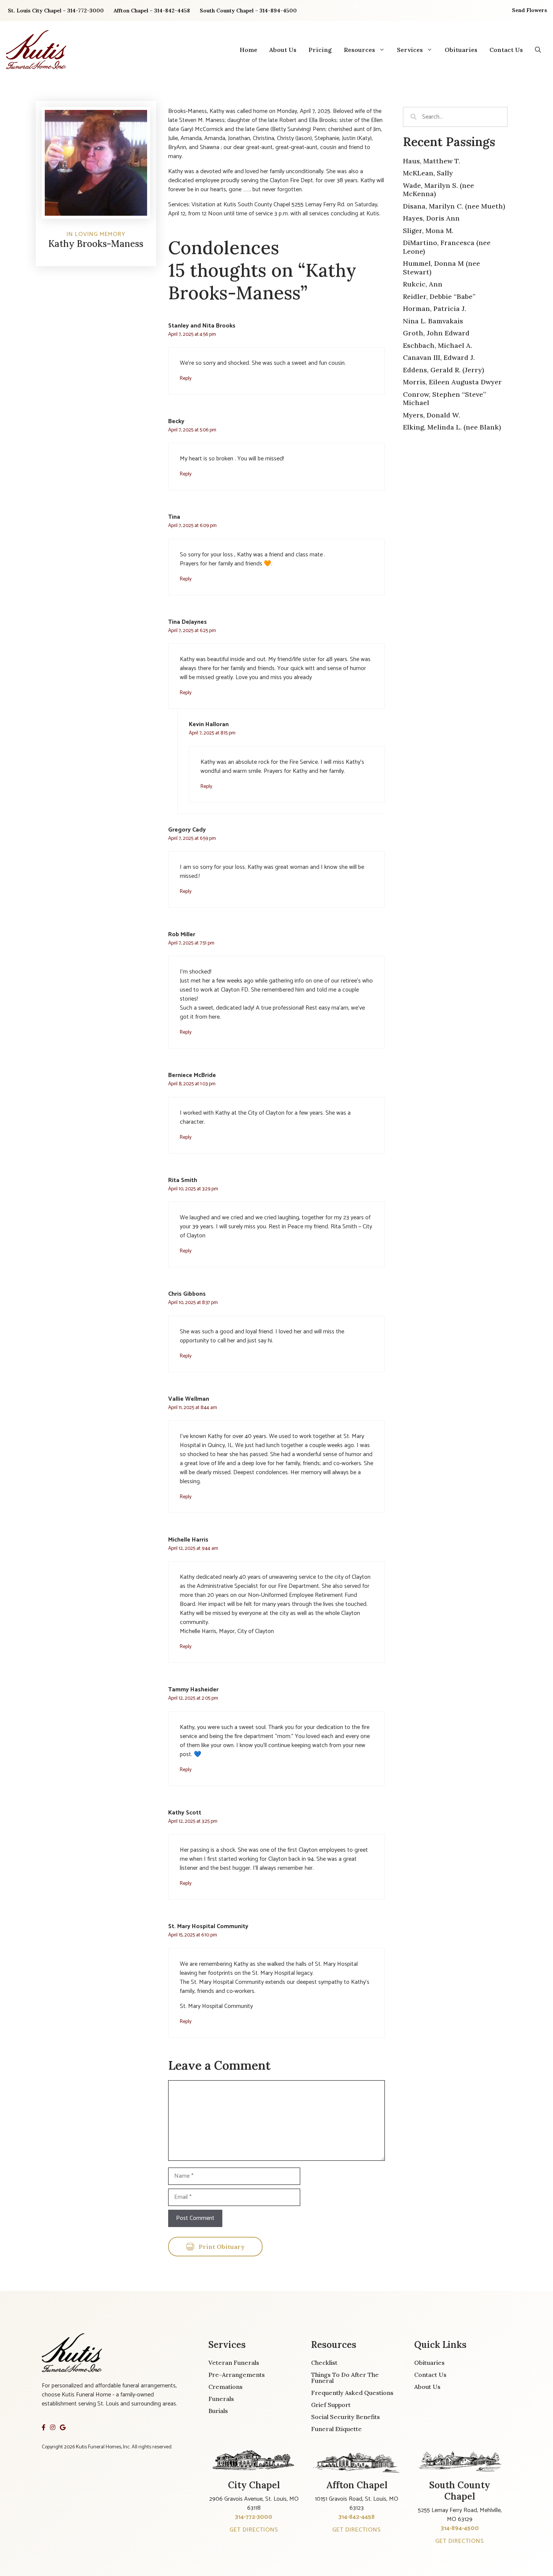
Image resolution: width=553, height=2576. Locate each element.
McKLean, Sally (428, 173)
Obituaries (461, 50)
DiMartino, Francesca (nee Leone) (447, 247)
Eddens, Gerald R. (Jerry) (444, 370)
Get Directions (254, 2530)
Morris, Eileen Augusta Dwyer (452, 382)
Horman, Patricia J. (434, 308)
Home (248, 50)
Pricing (320, 50)
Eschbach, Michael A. (438, 345)
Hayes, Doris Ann (431, 218)
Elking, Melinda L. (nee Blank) (452, 427)
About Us (283, 50)
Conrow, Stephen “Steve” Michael (444, 399)
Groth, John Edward (436, 333)
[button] (538, 50)
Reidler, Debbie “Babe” (439, 296)
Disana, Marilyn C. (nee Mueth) (454, 206)
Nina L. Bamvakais (433, 321)
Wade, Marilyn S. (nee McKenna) (438, 190)
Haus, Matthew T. (431, 161)
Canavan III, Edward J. (439, 357)
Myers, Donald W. (431, 415)
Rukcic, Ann (423, 284)
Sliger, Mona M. (428, 231)
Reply (186, 378)
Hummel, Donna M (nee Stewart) (441, 268)
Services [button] (410, 50)
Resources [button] (359, 50)
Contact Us (506, 50)
